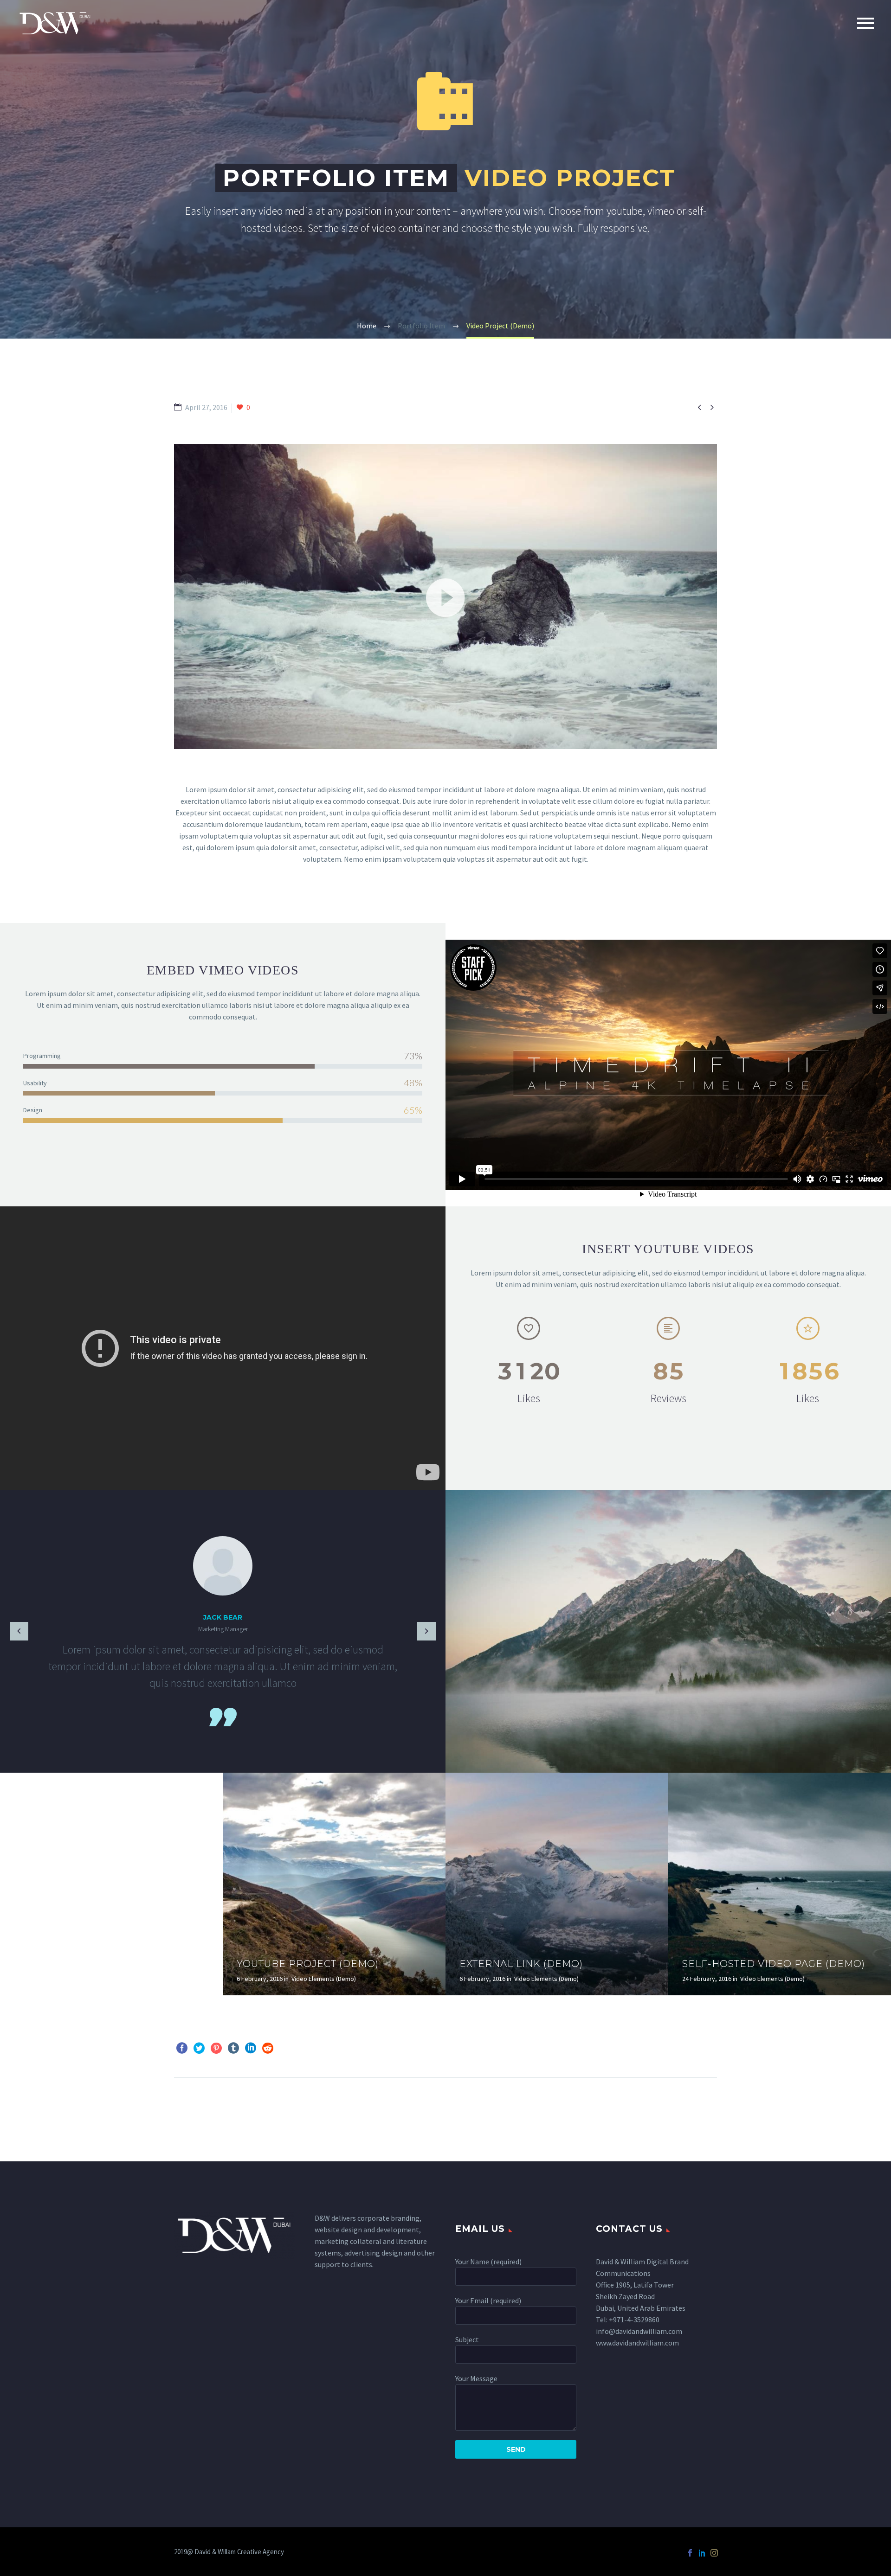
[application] (445, 596)
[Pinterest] (216, 2048)
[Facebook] (182, 2048)
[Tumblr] (233, 2048)
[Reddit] (268, 2048)
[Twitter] (199, 2048)
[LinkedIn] (251, 2048)
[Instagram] (714, 2553)
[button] (445, 596)
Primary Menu (865, 23)
